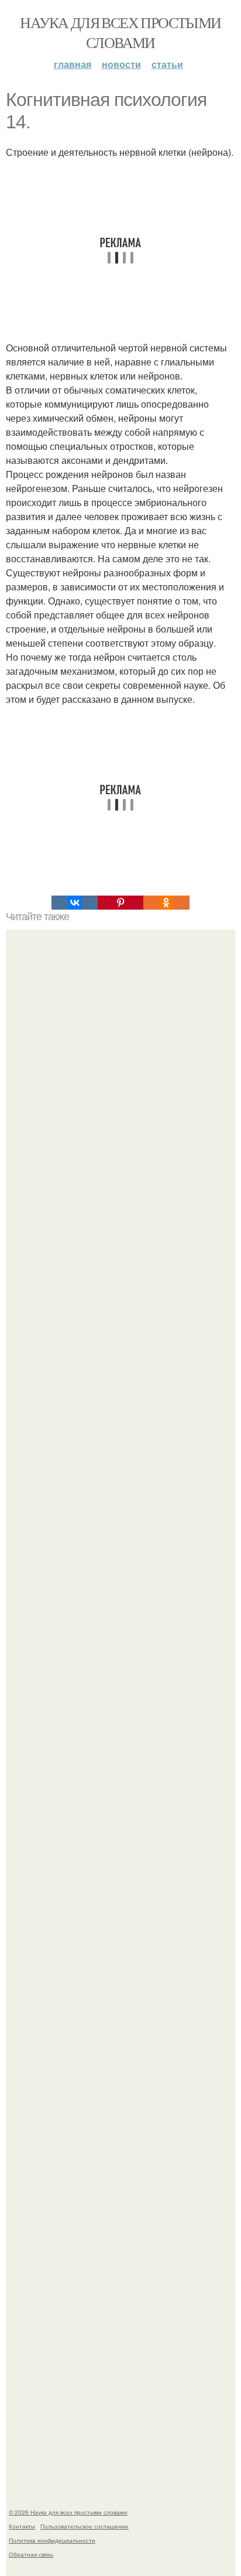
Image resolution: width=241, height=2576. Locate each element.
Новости (121, 64)
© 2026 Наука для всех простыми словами (68, 2512)
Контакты (22, 2526)
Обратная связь (31, 2554)
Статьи (167, 64)
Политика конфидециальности (52, 2540)
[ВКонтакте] (74, 903)
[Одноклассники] (166, 903)
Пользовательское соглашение (85, 2526)
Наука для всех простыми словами (120, 32)
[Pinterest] (120, 903)
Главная (73, 64)
